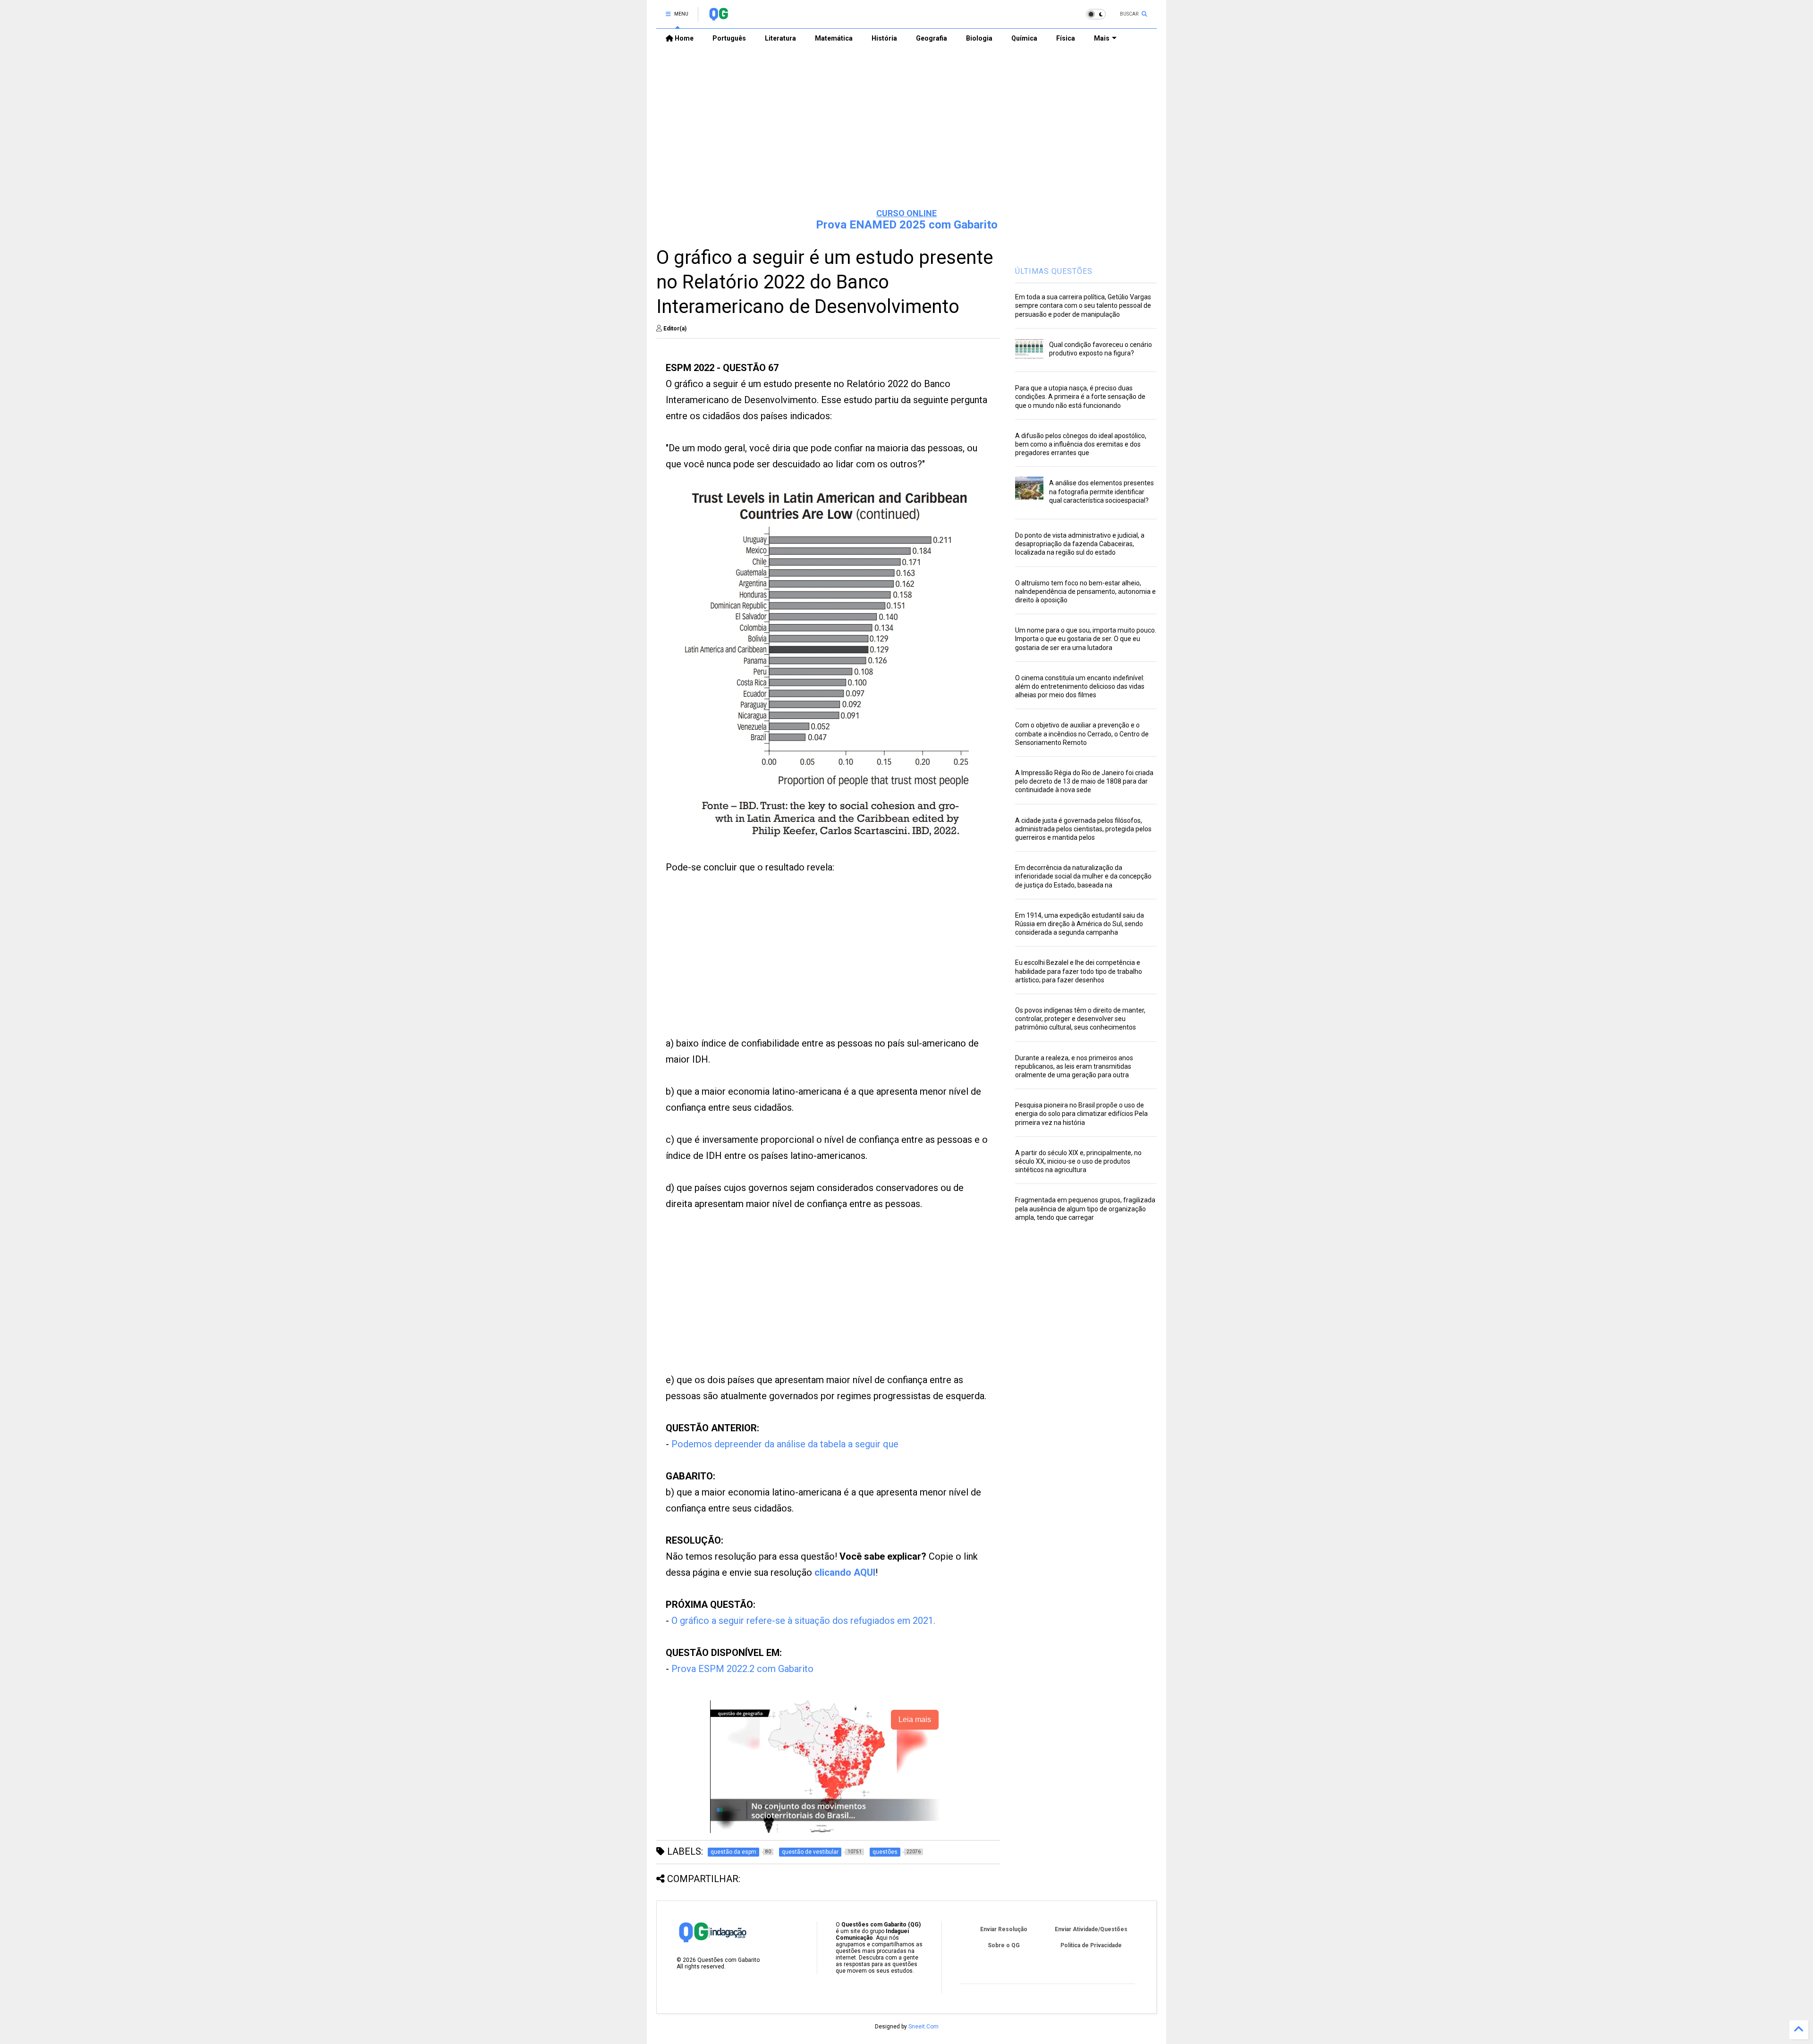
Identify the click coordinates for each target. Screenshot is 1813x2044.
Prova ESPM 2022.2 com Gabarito (742, 1669)
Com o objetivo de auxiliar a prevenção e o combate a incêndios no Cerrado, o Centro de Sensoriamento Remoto (1082, 734)
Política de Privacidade (1091, 1945)
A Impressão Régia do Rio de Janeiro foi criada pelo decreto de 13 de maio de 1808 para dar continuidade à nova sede (1084, 781)
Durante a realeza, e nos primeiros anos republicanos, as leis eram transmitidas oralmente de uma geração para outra (1074, 1066)
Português (729, 38)
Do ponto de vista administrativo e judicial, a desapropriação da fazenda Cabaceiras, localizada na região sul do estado (1080, 544)
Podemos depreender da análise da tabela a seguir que (785, 1444)
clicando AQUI (845, 1572)
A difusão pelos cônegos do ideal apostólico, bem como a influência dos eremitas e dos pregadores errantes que (1081, 444)
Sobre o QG (1004, 1945)
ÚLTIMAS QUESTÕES (1054, 271)
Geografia (932, 38)
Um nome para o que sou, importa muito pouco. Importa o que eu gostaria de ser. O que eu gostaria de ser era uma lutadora (1086, 639)
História (884, 38)
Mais (1102, 38)
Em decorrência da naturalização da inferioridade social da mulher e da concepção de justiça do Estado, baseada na (1083, 876)
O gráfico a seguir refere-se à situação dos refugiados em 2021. (803, 1621)
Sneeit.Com (923, 2027)
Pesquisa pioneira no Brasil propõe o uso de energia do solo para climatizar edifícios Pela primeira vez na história (1081, 1114)
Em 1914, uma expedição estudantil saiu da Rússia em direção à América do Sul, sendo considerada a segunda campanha (1080, 924)
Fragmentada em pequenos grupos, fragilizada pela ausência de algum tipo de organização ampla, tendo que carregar (1085, 1208)
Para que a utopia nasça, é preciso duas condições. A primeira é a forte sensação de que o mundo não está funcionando (1080, 397)
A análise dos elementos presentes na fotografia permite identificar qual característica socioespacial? (1101, 491)
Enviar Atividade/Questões (1091, 1929)
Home (683, 38)
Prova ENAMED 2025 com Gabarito (907, 225)
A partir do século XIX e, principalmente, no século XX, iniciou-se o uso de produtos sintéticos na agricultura (1078, 1161)
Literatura (780, 38)
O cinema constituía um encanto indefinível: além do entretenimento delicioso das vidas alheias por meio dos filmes (1080, 686)
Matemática (834, 38)
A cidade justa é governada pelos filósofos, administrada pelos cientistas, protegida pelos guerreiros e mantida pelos (1083, 829)
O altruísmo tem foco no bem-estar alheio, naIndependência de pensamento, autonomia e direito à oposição (1085, 591)
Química (1024, 38)
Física (1066, 38)
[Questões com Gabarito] (718, 17)
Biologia (979, 38)
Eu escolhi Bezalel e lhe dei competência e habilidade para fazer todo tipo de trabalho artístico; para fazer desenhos (1079, 971)
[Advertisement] (906, 128)
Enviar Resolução (1004, 1929)
